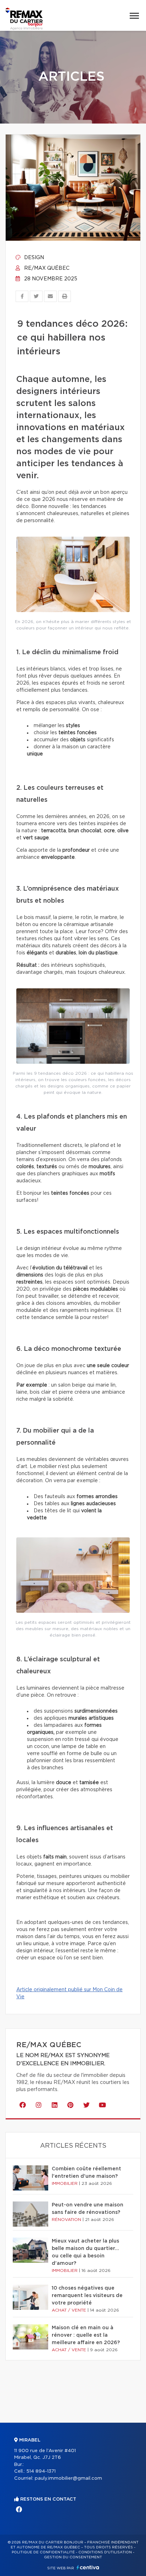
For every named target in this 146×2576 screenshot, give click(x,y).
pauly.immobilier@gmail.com (68, 2478)
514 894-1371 (41, 2471)
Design (33, 258)
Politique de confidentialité (43, 2552)
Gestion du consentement (73, 2557)
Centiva (88, 2567)
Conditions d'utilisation (105, 2552)
